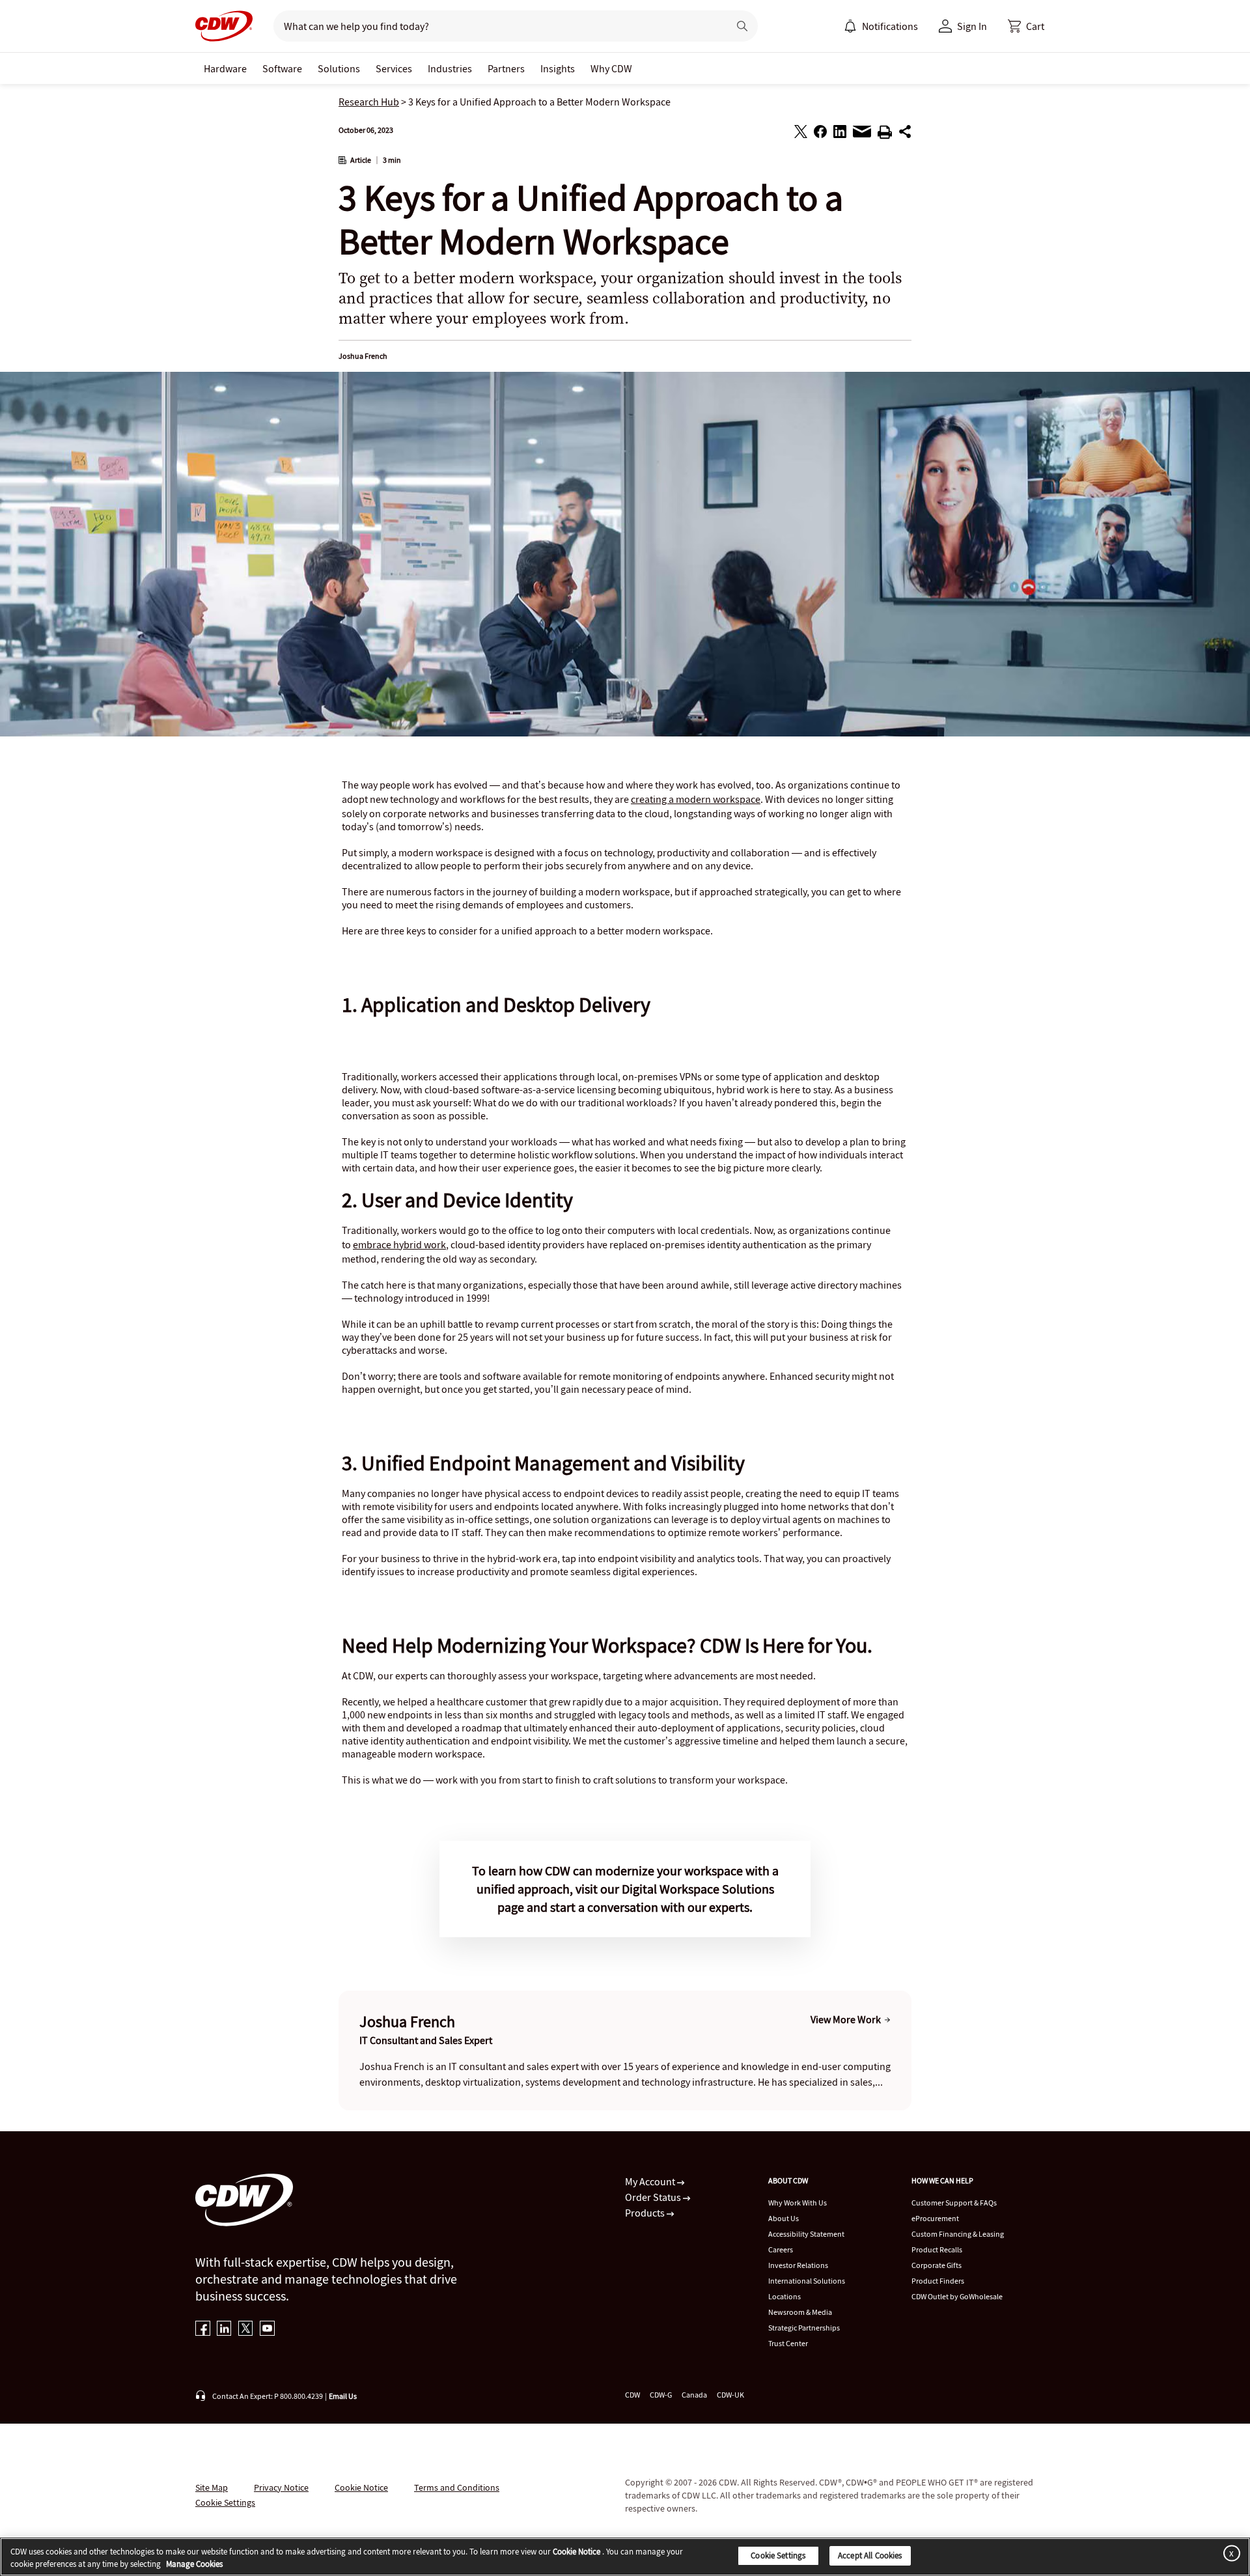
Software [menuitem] (282, 68)
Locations (785, 2296)
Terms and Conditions (457, 2487)
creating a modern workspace (696, 799)
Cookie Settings (778, 2555)
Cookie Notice (361, 2487)
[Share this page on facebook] (820, 133)
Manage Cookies (194, 2565)
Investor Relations (798, 2265)
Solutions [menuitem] (339, 68)
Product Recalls (937, 2249)
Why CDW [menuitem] (611, 68)
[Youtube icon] (267, 2330)
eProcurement (935, 2218)
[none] (225, 68)
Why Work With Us (798, 2203)
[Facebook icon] (203, 2330)
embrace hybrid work (399, 1244)
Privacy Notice (281, 2487)
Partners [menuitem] (506, 68)
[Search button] (742, 26)
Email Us (343, 2396)
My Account (651, 2181)
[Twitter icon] (246, 2330)
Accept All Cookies (870, 2555)
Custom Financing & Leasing (958, 2234)
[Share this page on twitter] (801, 133)
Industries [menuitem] (450, 68)
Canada (694, 2395)
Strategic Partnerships (804, 2328)
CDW (632, 2395)
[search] (496, 26)
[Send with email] (862, 135)
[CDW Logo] (224, 26)
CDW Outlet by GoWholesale (957, 2296)
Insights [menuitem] (558, 68)
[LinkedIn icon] (224, 2330)
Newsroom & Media (800, 2312)
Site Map (212, 2487)
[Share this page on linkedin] (840, 133)
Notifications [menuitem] (890, 26)
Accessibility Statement (806, 2234)
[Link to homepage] (224, 26)
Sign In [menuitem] (972, 26)
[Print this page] (885, 134)
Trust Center (788, 2343)
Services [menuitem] (394, 68)
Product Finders (938, 2281)
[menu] (881, 26)
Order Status (654, 2197)
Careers (781, 2249)
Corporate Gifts (937, 2265)
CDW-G (661, 2395)
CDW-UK (730, 2395)
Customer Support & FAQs (954, 2203)
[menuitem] (850, 26)
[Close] (1229, 2553)
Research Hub (369, 102)
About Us (784, 2218)
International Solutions (807, 2281)
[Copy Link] (905, 133)
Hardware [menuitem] (225, 68)
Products (646, 2213)
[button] (1026, 26)
